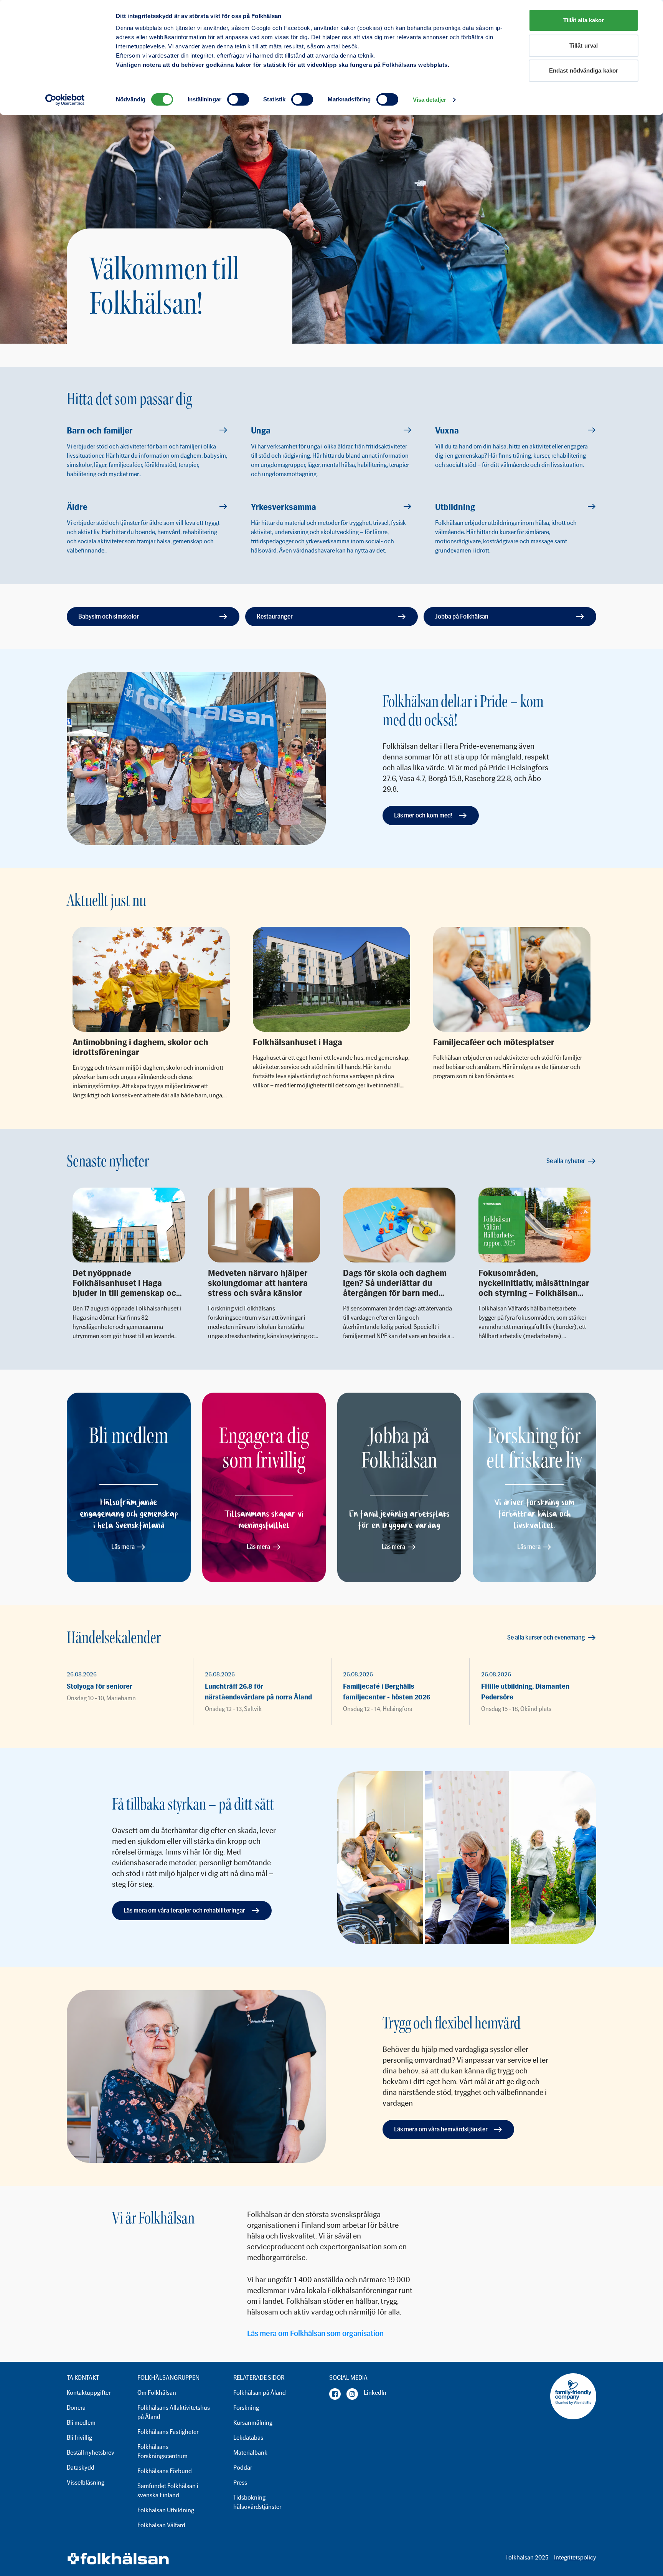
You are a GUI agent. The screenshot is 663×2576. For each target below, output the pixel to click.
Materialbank (250, 2453)
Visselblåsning (86, 2483)
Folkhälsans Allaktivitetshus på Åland (174, 2412)
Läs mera (123, 1547)
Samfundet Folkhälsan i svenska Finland (168, 2491)
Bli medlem (81, 2423)
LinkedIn (375, 2393)
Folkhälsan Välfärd (161, 2525)
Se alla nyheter (566, 1161)
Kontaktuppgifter (89, 2393)
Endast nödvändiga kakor (584, 70)
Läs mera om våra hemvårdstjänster (441, 2129)
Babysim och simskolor (109, 616)
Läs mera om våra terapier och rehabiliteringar (184, 1910)
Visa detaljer (430, 100)
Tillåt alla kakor (584, 20)
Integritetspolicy (575, 2557)
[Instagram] (352, 2394)
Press (240, 2483)
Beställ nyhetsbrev (91, 2453)
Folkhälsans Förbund (165, 2471)
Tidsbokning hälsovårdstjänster (257, 2502)
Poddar (243, 2468)
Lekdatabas (248, 2438)
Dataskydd (81, 2468)
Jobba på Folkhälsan (462, 616)
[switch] (238, 99)
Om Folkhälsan (157, 2393)
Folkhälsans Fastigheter (168, 2432)
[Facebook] (335, 2394)
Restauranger (275, 616)
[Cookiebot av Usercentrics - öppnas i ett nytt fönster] (65, 100)
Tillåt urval (584, 45)
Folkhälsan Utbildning (166, 2510)
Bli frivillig (79, 2438)
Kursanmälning (253, 2423)
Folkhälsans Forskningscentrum (162, 2451)
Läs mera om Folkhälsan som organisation (315, 2333)
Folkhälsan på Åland (260, 2393)
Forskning (246, 2408)
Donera (76, 2408)
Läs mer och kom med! (423, 815)
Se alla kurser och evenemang (546, 1637)
